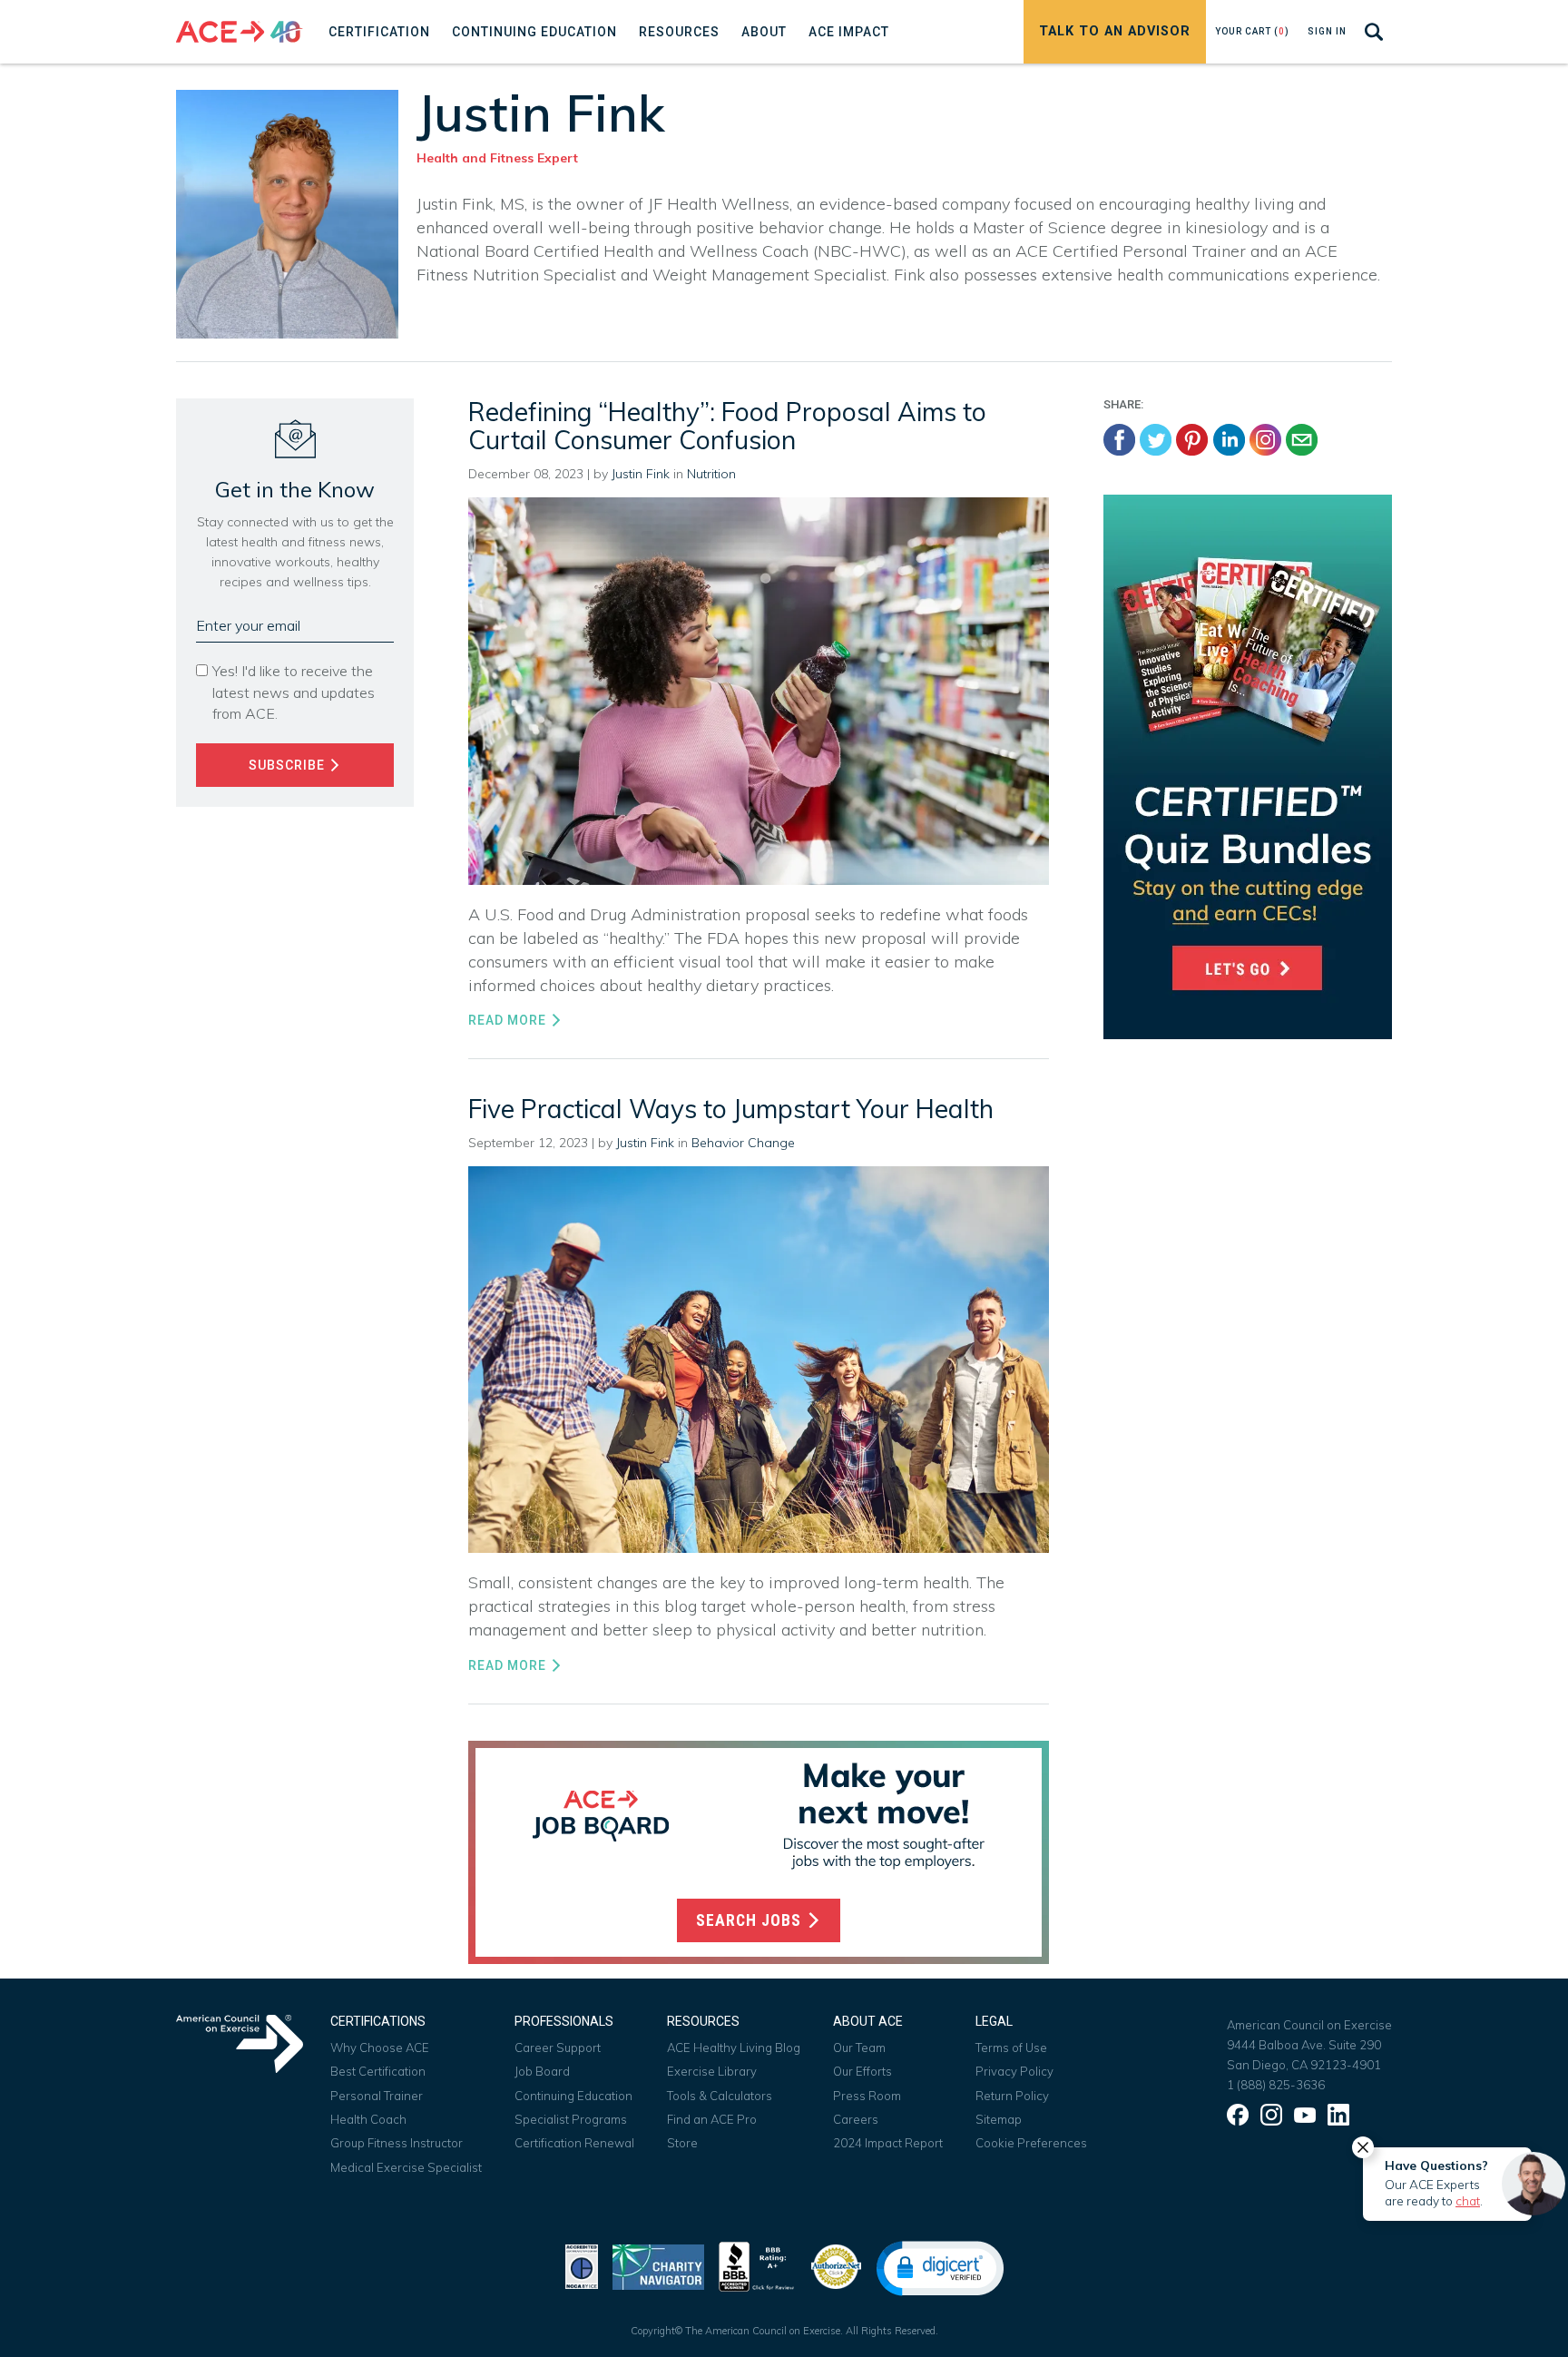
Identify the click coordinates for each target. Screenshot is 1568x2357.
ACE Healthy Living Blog (734, 2048)
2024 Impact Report (888, 2143)
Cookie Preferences (1031, 2143)
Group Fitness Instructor (397, 2143)
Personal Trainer (377, 2096)
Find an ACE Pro (712, 2119)
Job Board (542, 2071)
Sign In (1327, 31)
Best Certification (378, 2071)
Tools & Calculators (720, 2096)
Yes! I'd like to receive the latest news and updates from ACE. (294, 692)
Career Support (558, 2048)
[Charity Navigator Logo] (658, 2265)
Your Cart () (1252, 31)
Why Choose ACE (380, 2048)
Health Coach (368, 2119)
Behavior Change (743, 1143)
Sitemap (999, 2119)
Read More (509, 1020)
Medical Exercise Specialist (406, 2167)
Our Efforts (862, 2071)
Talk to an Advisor (1115, 31)
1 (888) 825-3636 (1276, 2085)
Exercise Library (712, 2071)
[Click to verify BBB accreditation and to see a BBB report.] (757, 2265)
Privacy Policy (1014, 2071)
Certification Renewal (574, 2143)
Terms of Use (1011, 2048)
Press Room (867, 2096)
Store (682, 2143)
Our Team (859, 2048)
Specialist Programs (571, 2119)
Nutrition (711, 474)
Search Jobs (751, 1920)
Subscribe (289, 765)
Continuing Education (573, 2096)
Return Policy (1012, 2096)
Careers (856, 2119)
